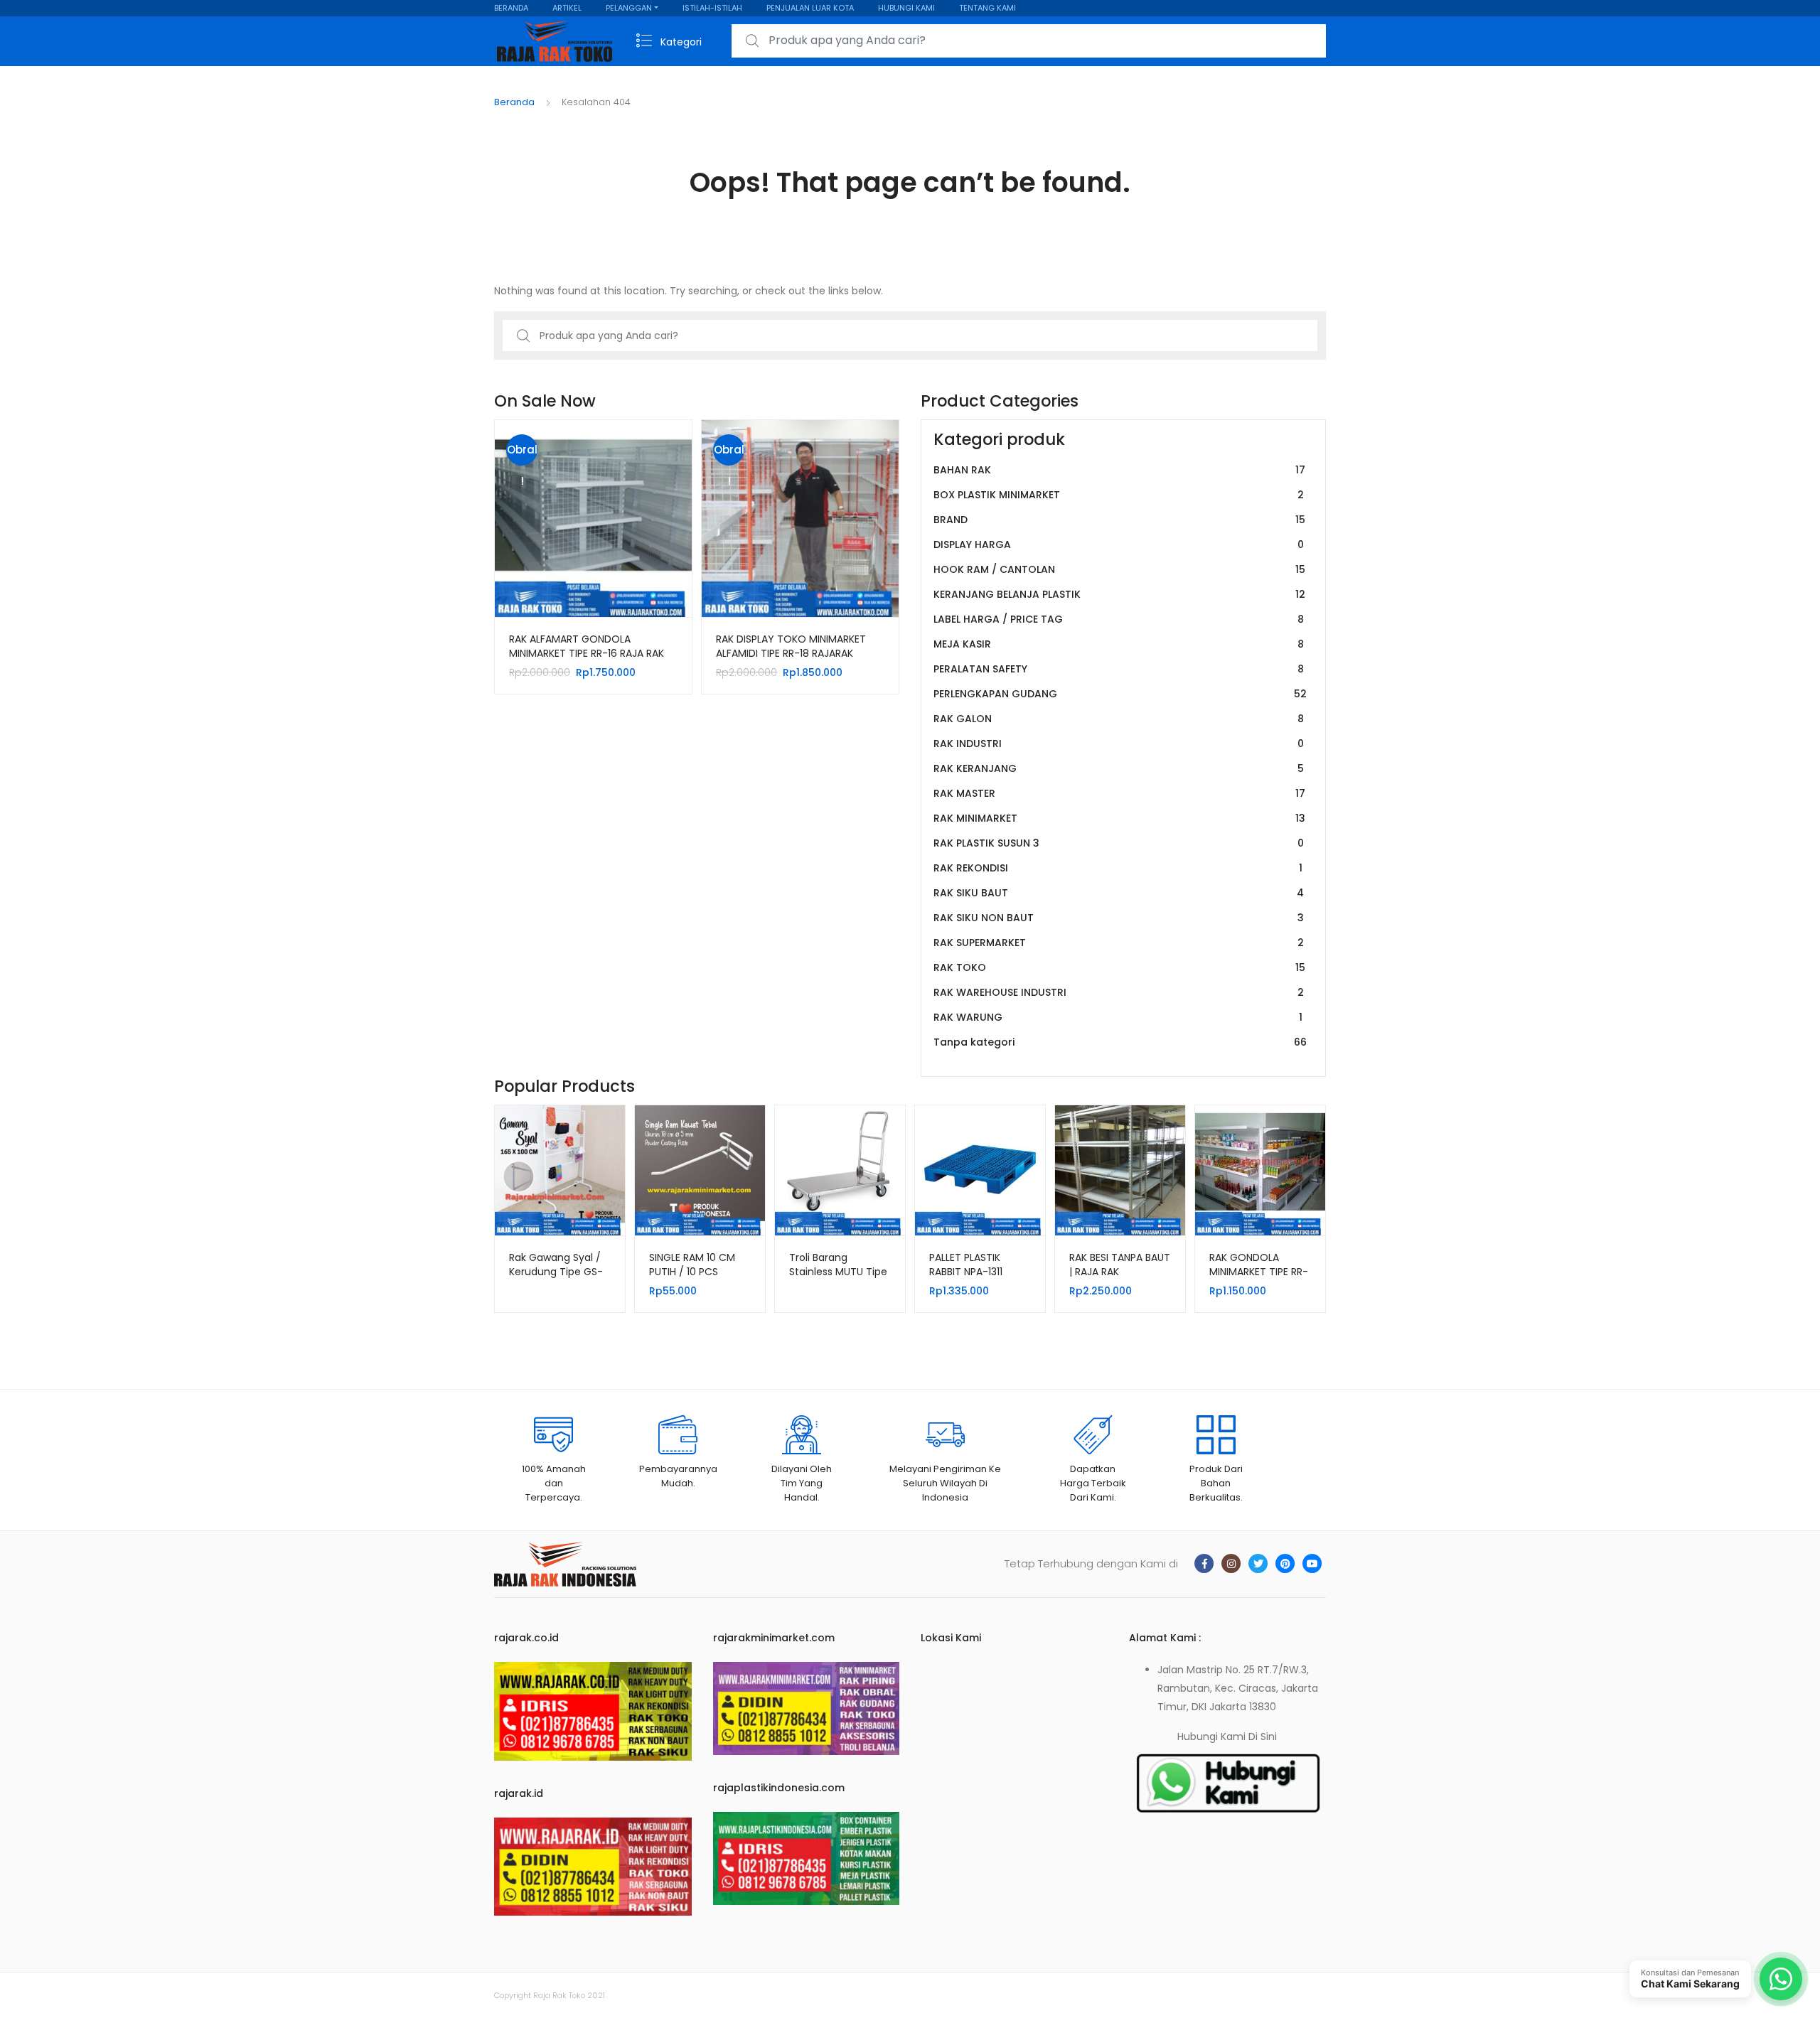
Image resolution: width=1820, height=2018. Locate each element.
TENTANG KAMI (987, 8)
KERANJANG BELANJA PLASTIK (1119, 594)
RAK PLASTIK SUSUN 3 (1119, 843)
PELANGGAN (629, 8)
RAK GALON (1119, 719)
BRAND (1119, 520)
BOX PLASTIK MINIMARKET (1119, 495)
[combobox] (1029, 41)
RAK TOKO (1119, 967)
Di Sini (1263, 1737)
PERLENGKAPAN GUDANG (1120, 694)
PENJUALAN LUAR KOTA (810, 8)
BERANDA (511, 8)
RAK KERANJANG (1119, 768)
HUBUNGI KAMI (906, 8)
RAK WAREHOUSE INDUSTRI (1119, 992)
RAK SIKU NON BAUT (1119, 918)
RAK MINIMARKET (1119, 818)
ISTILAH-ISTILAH (712, 8)
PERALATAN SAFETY (1119, 669)
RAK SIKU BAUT (1119, 893)
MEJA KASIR (1119, 644)
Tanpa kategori (1120, 1042)
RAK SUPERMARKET (1119, 943)
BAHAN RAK (1119, 470)
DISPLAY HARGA (1119, 544)
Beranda (514, 102)
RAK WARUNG (1118, 1017)
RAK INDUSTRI (1119, 744)
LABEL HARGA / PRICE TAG (1119, 619)
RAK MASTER (1119, 793)
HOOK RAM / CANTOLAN (1119, 569)
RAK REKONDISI (1118, 868)
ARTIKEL (567, 8)
